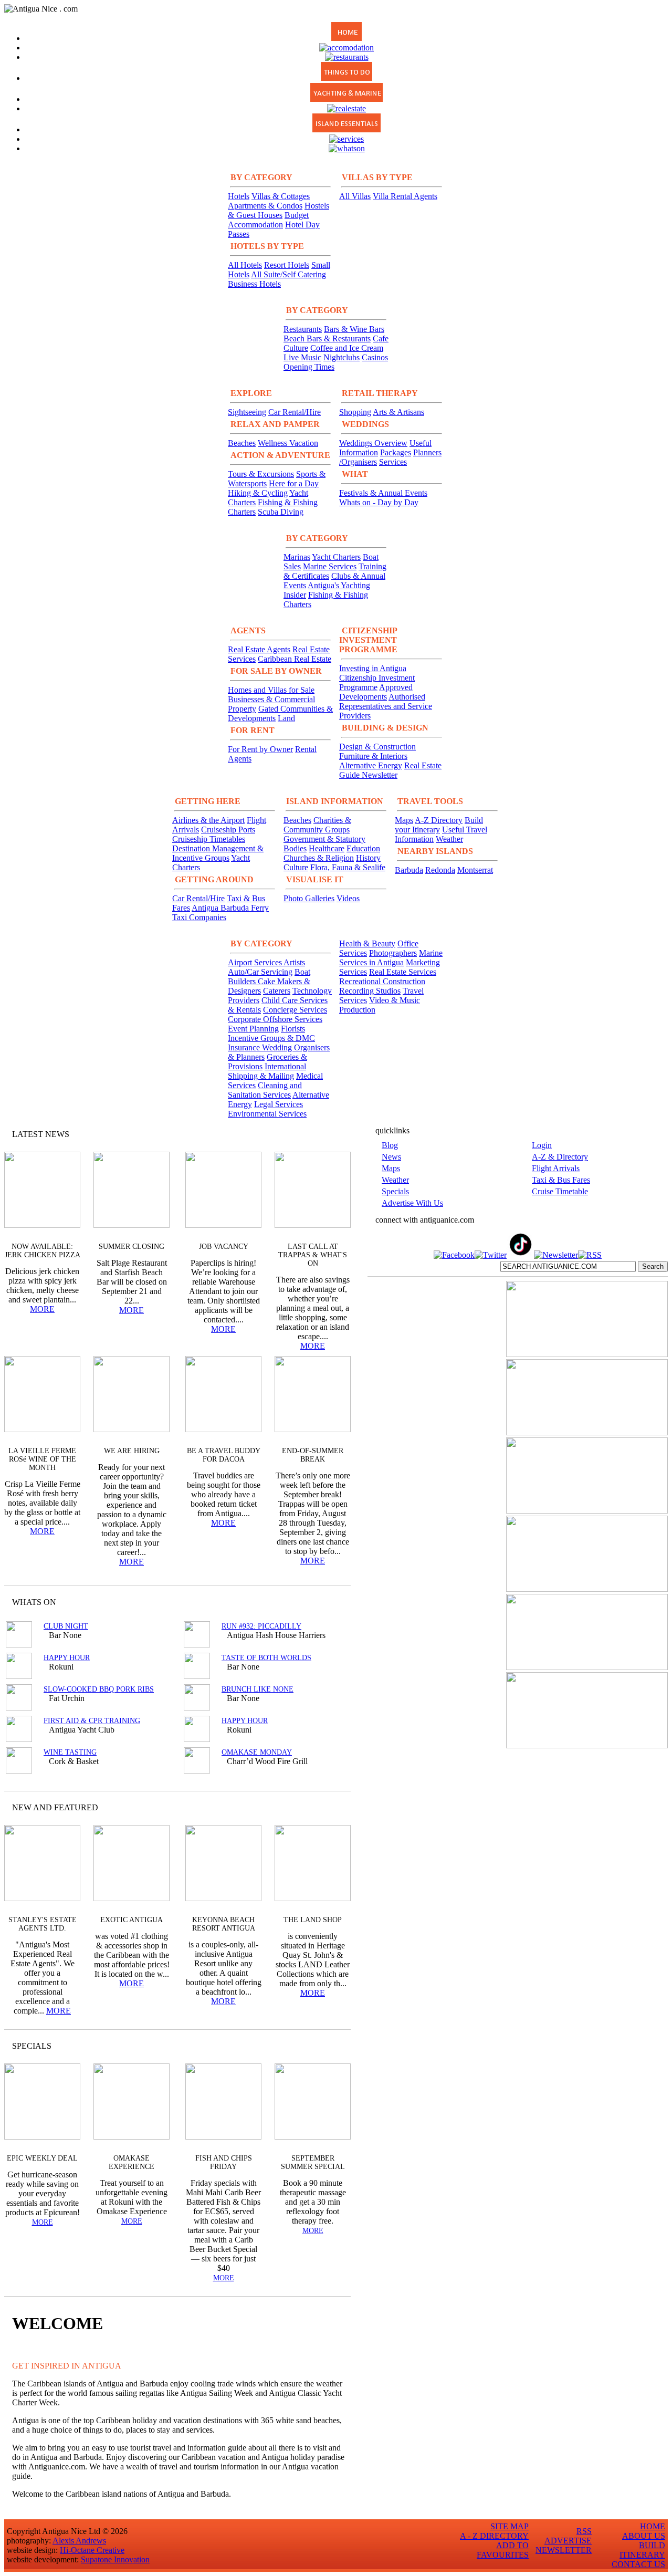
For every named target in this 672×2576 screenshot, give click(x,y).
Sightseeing (247, 412)
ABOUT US (644, 2536)
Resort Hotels (287, 265)
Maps (404, 820)
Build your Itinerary (439, 825)
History (368, 858)
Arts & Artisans (398, 412)
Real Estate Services (403, 972)
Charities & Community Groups (317, 825)
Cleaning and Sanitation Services (265, 1090)
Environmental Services (267, 1114)
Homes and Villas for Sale (271, 690)
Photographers (393, 953)
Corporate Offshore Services (275, 1019)
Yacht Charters (336, 557)
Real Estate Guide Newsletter (390, 770)
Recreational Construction (382, 981)
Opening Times (309, 367)
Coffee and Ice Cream (347, 348)
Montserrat (475, 870)
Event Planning (253, 1029)
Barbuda (409, 870)
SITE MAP (510, 2526)
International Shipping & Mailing (267, 1071)
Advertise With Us (412, 1203)
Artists (294, 962)
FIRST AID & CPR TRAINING (92, 1721)
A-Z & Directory (560, 1157)
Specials (395, 1191)
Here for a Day (294, 483)
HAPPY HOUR (67, 1658)
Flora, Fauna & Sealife (348, 867)
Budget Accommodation (268, 220)
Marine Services (330, 566)
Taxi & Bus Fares (561, 1180)
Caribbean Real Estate (295, 659)
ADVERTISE (568, 2541)
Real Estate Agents (259, 649)
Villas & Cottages (281, 196)
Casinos (375, 357)
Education (363, 848)
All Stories (314, 1134)
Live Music (302, 357)
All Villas (355, 196)
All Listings (303, 1602)
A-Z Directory (439, 820)
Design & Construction (377, 747)
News (391, 1157)
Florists (293, 1029)
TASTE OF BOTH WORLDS (266, 1658)
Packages (396, 452)
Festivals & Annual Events (383, 493)
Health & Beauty (367, 943)
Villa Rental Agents (405, 196)
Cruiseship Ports (228, 830)
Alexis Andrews (79, 2541)
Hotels (239, 196)
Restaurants (303, 329)
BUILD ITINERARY (642, 2550)
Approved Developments (376, 692)
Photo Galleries (309, 898)
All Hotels (245, 265)
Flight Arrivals (556, 1168)
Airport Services (256, 962)
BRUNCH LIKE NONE (258, 1689)
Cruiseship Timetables (209, 839)
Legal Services (279, 1104)
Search (653, 1266)
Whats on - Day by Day (379, 502)
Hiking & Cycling (258, 493)
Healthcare (327, 848)
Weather (449, 839)
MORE (42, 1309)
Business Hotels (254, 284)
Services (393, 462)
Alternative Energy (371, 765)
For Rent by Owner (260, 749)
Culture (296, 867)
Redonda (440, 870)
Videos (348, 898)
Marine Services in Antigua (391, 958)
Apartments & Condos (265, 206)
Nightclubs (342, 357)
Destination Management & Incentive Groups (218, 853)
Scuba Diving (281, 512)
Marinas (297, 557)
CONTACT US (638, 2564)
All (322, 2046)
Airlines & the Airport (208, 820)
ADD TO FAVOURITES (503, 2550)
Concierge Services (295, 1010)
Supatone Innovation (115, 2559)
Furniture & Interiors (373, 756)
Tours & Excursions (261, 474)
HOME (653, 2526)
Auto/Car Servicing (260, 972)
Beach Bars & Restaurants (327, 338)
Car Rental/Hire (295, 412)
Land (286, 718)
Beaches (242, 443)
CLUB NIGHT (66, 1626)
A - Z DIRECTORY (494, 2536)
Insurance (245, 1047)
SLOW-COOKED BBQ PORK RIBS (99, 1689)
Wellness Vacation (288, 443)
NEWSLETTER (564, 2550)
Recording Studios (370, 991)
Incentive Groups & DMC (271, 1038)
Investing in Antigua (373, 668)
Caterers (277, 991)
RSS (584, 2531)
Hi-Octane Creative (92, 2550)
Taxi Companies (199, 917)
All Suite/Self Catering (288, 274)
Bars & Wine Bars (354, 329)
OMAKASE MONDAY (257, 1752)
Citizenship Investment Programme (377, 682)
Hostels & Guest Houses (279, 210)
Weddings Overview (373, 443)
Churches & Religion (319, 858)
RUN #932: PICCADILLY (261, 1626)
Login (542, 1145)
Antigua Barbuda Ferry (230, 908)
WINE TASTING (70, 1752)
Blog (390, 1145)
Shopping (355, 412)
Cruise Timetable (560, 1191)
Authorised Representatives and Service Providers (386, 706)
